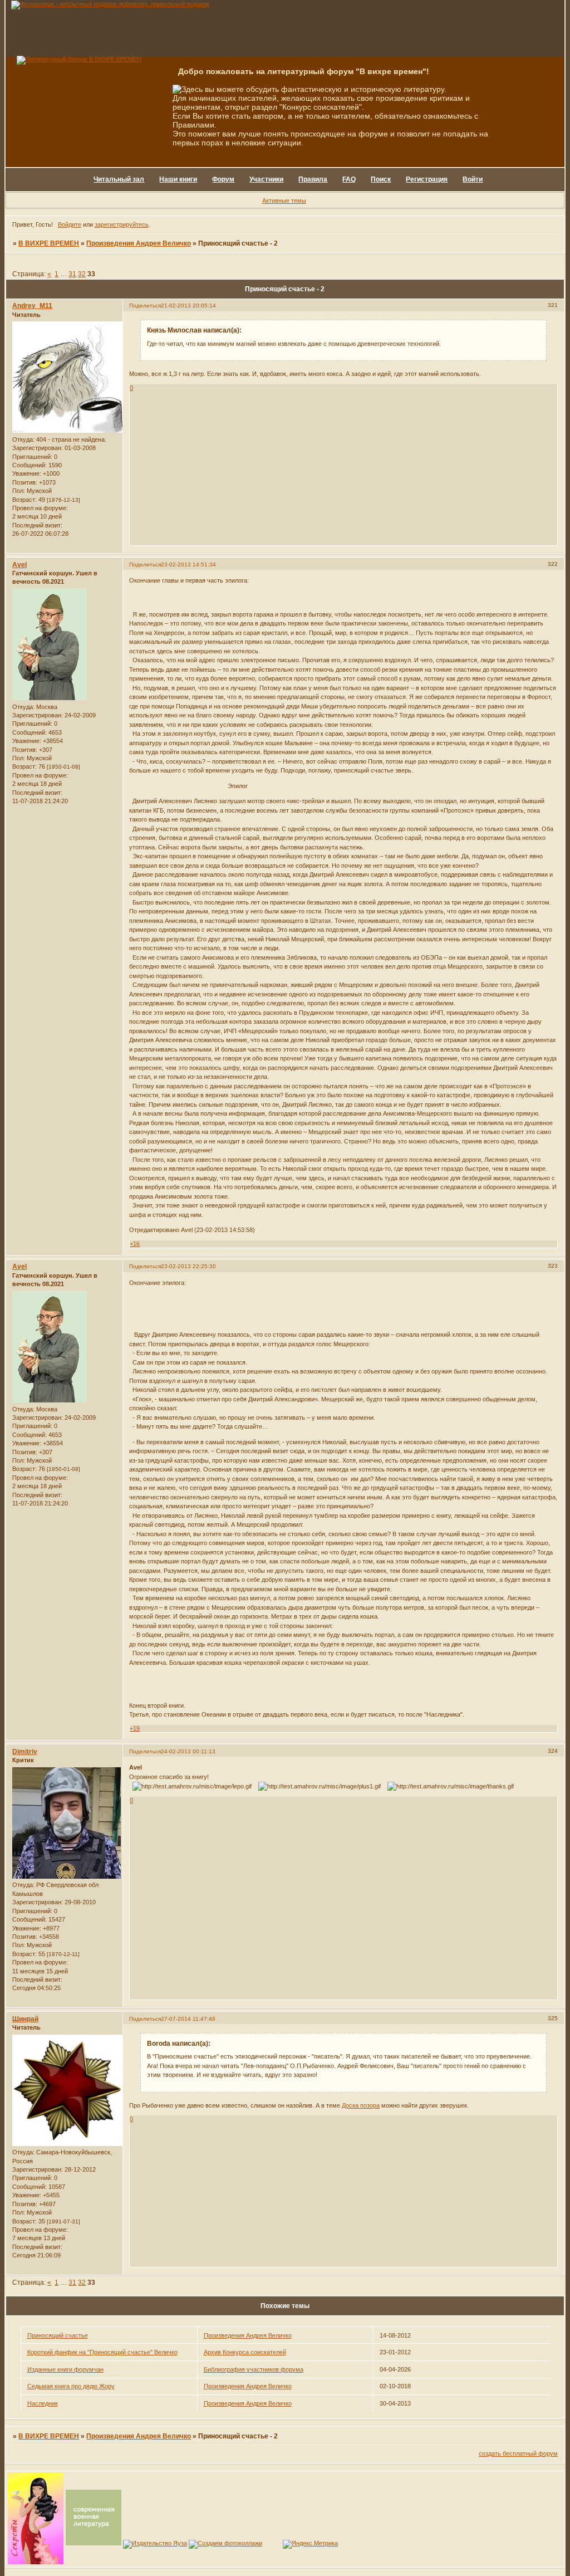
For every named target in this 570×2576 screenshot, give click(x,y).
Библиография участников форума (254, 2369)
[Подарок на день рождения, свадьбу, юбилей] (225, 2543)
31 (72, 274)
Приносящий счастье (58, 2335)
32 (82, 274)
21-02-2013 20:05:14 (188, 305)
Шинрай (25, 2019)
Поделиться (145, 305)
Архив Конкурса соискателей (245, 2352)
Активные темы (284, 201)
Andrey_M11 (32, 306)
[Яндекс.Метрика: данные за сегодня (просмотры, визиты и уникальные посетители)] (310, 2544)
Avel (19, 565)
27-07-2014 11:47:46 (188, 2019)
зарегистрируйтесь (122, 224)
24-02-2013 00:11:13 (188, 1751)
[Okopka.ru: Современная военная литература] (94, 2543)
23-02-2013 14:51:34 (188, 564)
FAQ (349, 179)
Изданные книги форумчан (65, 2369)
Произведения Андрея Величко (139, 243)
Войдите (70, 224)
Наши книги (178, 179)
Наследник (43, 2403)
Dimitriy (25, 1752)
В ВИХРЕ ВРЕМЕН (49, 243)
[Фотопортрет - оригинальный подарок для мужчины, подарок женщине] (110, 4)
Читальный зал (119, 179)
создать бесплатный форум (518, 2453)
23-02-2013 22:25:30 (188, 1266)
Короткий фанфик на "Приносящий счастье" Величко (102, 2352)
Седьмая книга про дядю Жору (71, 2386)
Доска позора (361, 2105)
